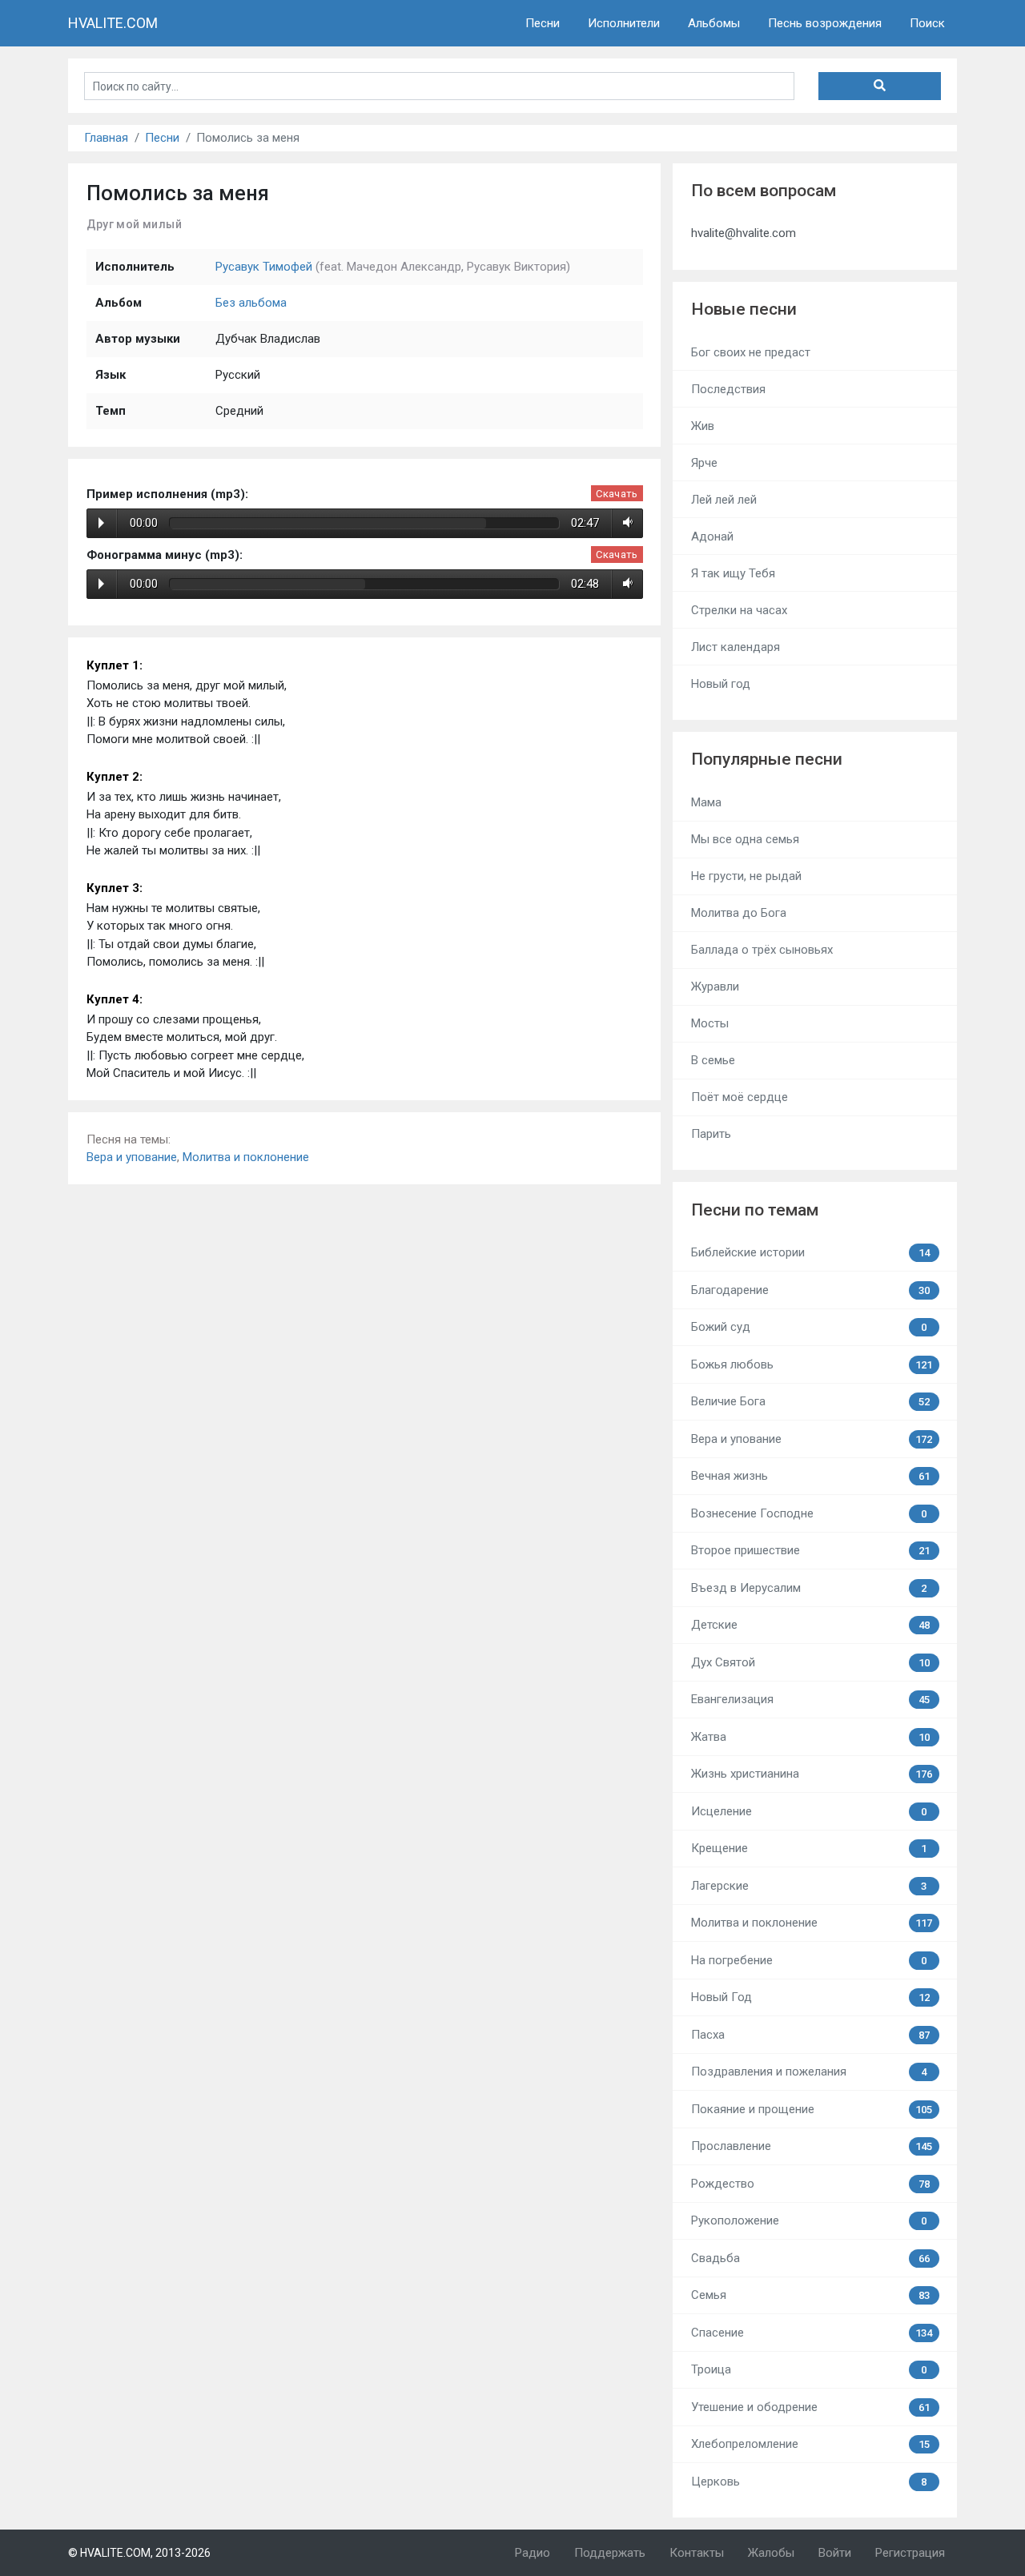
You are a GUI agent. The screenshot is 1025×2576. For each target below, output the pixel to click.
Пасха (810, 2035)
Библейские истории (810, 1252)
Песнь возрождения (825, 23)
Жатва (810, 1737)
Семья (810, 2295)
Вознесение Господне (809, 1513)
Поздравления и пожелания (809, 2072)
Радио (533, 2553)
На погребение (809, 1960)
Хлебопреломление (810, 2444)
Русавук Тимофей (264, 267)
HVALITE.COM (113, 23)
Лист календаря (736, 647)
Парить (711, 1134)
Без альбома (251, 303)
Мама (706, 802)
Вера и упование (132, 1157)
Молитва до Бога (739, 913)
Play (101, 523)
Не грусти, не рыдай (746, 876)
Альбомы (714, 23)
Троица (809, 2369)
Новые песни (744, 309)
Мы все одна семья (745, 839)
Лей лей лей (724, 500)
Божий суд (809, 1327)
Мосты (710, 1023)
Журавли (715, 987)
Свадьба (810, 2258)
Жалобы (771, 2553)
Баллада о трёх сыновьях (762, 950)
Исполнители (624, 23)
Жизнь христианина (812, 1774)
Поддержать (610, 2553)
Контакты (697, 2553)
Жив (703, 426)
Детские (810, 1625)
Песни (543, 23)
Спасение (812, 2333)
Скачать (617, 494)
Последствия (728, 389)
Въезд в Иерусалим (809, 1588)
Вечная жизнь (810, 1476)
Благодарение (810, 1290)
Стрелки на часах (739, 610)
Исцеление (809, 1811)
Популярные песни (767, 759)
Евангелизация (810, 1699)
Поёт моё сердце (740, 1097)
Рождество (810, 2184)
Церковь (809, 2482)
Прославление (812, 2146)
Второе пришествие (810, 1550)
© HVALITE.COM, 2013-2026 (139, 2553)
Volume (625, 523)
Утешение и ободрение (810, 2407)
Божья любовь (812, 1364)
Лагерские (809, 1886)
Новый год (721, 684)
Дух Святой (810, 1662)
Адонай (712, 536)
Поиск (927, 23)
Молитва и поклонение (246, 1157)
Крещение (809, 1848)
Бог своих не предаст (751, 352)
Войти (835, 2553)
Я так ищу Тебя (733, 573)
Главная (106, 138)
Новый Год (810, 1997)
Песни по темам (755, 1210)
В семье (713, 1060)
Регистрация (910, 2553)
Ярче (704, 463)
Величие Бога (810, 1401)
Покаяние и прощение (812, 2109)
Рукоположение (809, 2220)
